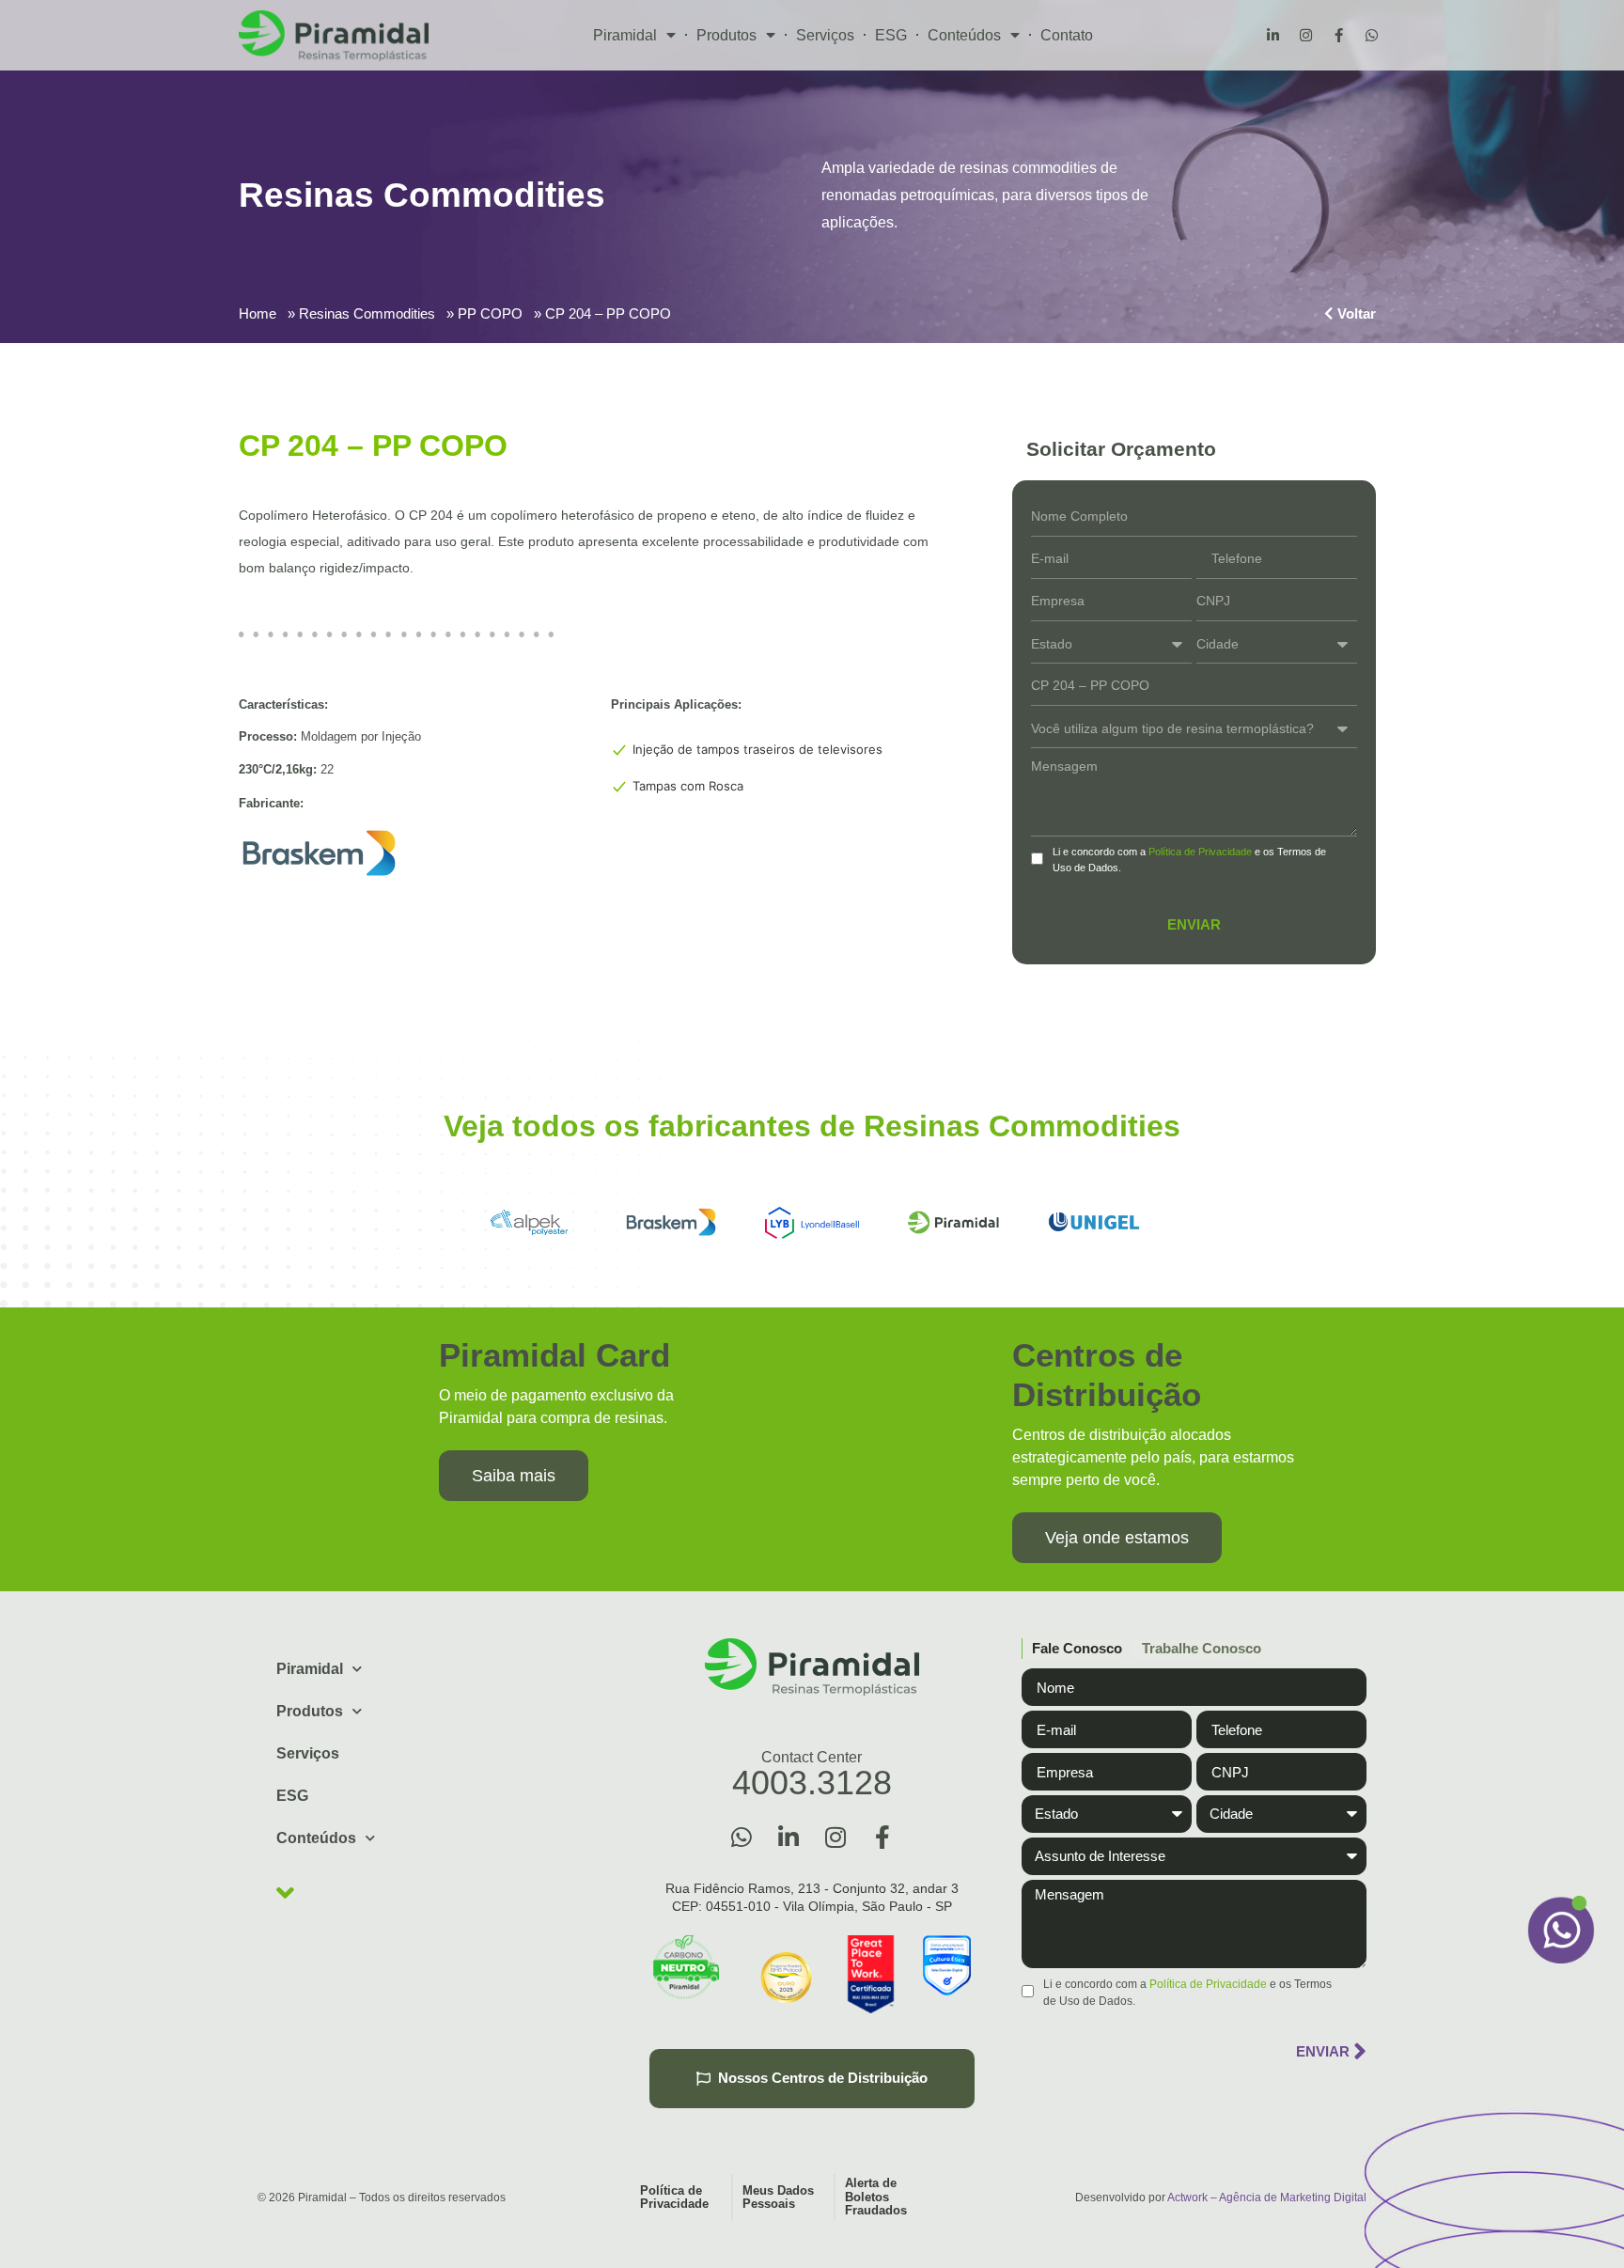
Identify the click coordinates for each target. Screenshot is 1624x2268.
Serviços (825, 35)
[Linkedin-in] (1273, 36)
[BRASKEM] (671, 1223)
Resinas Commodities (367, 313)
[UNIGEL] (1094, 1223)
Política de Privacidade (1200, 852)
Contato (1067, 35)
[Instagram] (1305, 36)
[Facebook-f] (1338, 36)
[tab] (1072, 1649)
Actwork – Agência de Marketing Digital (1267, 2198)
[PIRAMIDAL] (953, 1223)
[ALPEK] (530, 1223)
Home (258, 313)
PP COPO (490, 313)
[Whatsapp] (1371, 36)
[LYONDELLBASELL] (812, 1223)
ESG (891, 35)
